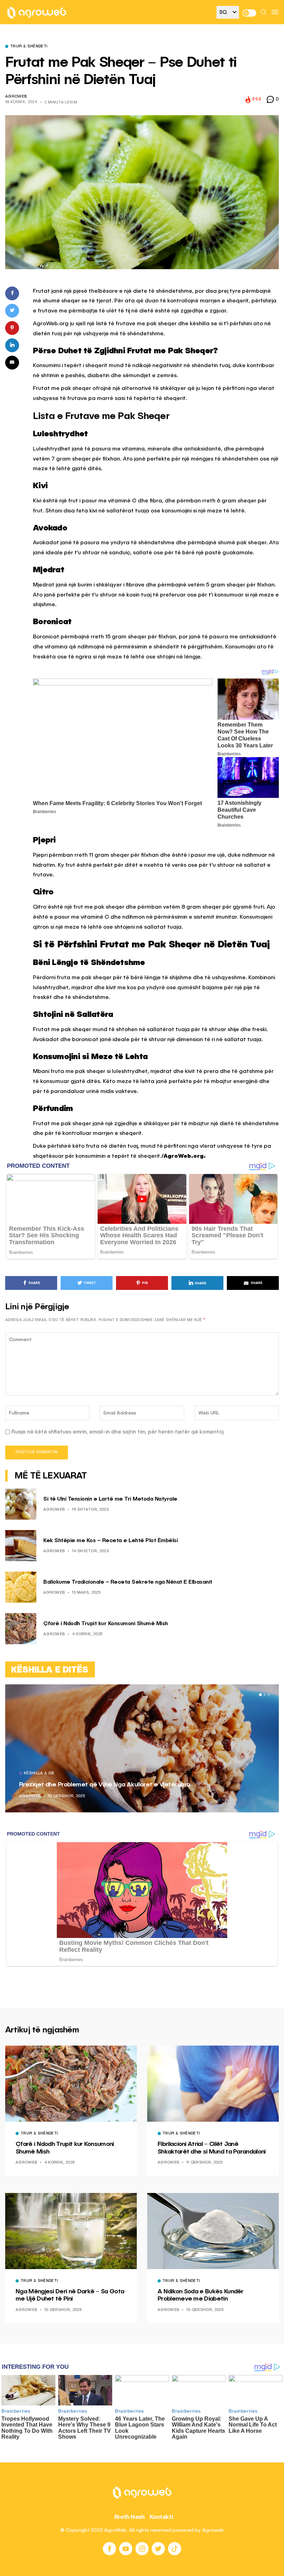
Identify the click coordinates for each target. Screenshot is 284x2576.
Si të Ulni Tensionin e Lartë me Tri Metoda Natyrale (110, 1499)
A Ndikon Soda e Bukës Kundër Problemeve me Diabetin (201, 2295)
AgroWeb (16, 97)
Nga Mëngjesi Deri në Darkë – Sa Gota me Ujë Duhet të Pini (70, 2295)
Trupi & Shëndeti (29, 47)
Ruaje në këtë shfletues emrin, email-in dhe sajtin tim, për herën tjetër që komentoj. (118, 1432)
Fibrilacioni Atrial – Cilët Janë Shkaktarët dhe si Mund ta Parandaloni (212, 2148)
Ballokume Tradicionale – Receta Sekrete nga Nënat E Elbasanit (128, 1582)
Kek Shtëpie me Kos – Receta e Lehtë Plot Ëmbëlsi (110, 1541)
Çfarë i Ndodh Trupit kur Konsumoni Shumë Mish (106, 1624)
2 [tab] (265, 1695)
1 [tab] (260, 1695)
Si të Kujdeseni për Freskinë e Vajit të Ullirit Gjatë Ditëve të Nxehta (118, 1785)
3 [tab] (269, 1695)
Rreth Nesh (130, 2517)
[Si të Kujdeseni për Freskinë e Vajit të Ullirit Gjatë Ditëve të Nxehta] (145, 1748)
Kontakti (162, 2517)
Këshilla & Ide (42, 1774)
